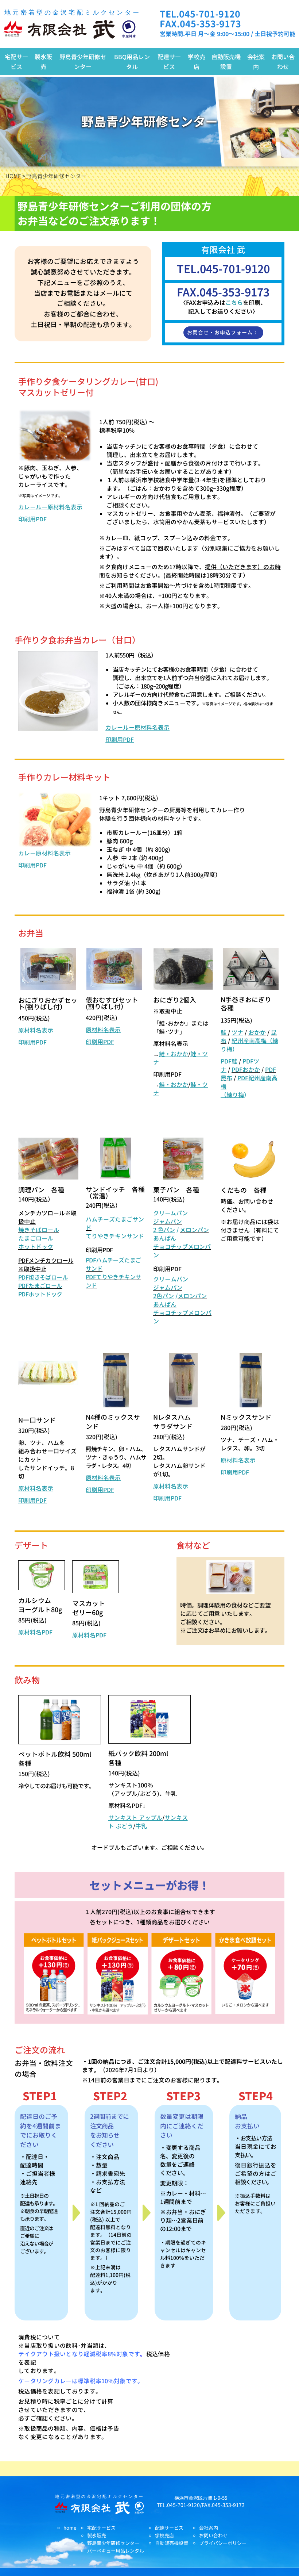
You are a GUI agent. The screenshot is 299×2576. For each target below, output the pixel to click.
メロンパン (194, 1230)
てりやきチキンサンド (115, 1236)
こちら (234, 302)
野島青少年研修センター (83, 62)
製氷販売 (43, 62)
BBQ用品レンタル (132, 62)
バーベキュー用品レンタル (116, 2551)
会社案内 (256, 62)
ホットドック (36, 1247)
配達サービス (169, 62)
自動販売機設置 (226, 62)
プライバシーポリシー (223, 2543)
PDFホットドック (40, 1294)
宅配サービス (16, 62)
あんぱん (165, 1238)
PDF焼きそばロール (43, 1277)
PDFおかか (246, 1070)
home (70, 2528)
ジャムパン (168, 1222)
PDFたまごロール (40, 1286)
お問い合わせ (283, 62)
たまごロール (36, 1238)
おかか (257, 1032)
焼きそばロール (39, 1230)
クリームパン (170, 1213)
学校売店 (197, 62)
